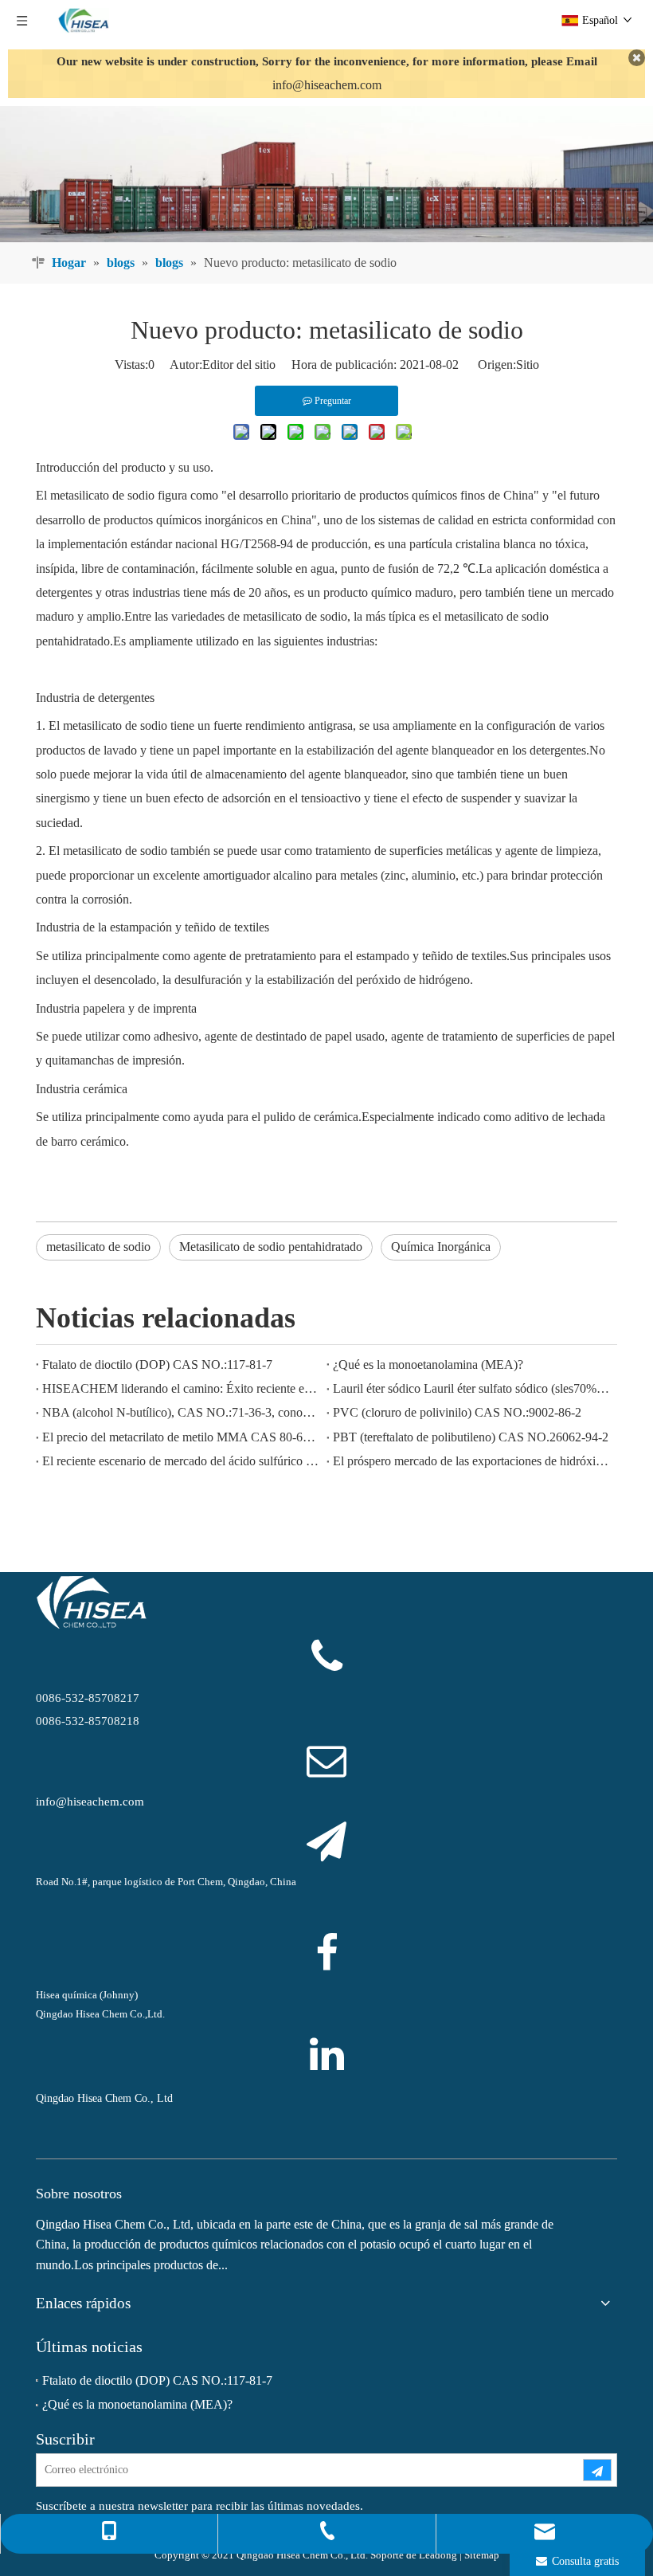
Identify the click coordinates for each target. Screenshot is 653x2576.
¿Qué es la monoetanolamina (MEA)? (428, 1364)
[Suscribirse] (597, 2470)
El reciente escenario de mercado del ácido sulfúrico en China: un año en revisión (181, 1461)
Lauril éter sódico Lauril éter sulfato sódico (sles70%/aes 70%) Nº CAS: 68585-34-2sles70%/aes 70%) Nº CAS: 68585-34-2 (472, 1388)
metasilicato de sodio (98, 1247)
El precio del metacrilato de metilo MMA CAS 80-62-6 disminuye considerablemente (181, 1437)
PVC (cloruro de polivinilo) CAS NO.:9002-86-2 (457, 1412)
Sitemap (482, 2555)
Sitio (528, 365)
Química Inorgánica (441, 1247)
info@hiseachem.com (327, 85)
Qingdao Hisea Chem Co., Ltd (104, 2098)
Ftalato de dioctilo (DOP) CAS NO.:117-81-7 (157, 1364)
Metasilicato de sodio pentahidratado (271, 1247)
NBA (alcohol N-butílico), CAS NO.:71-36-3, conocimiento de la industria (181, 1412)
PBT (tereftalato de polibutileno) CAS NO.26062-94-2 (471, 1437)
